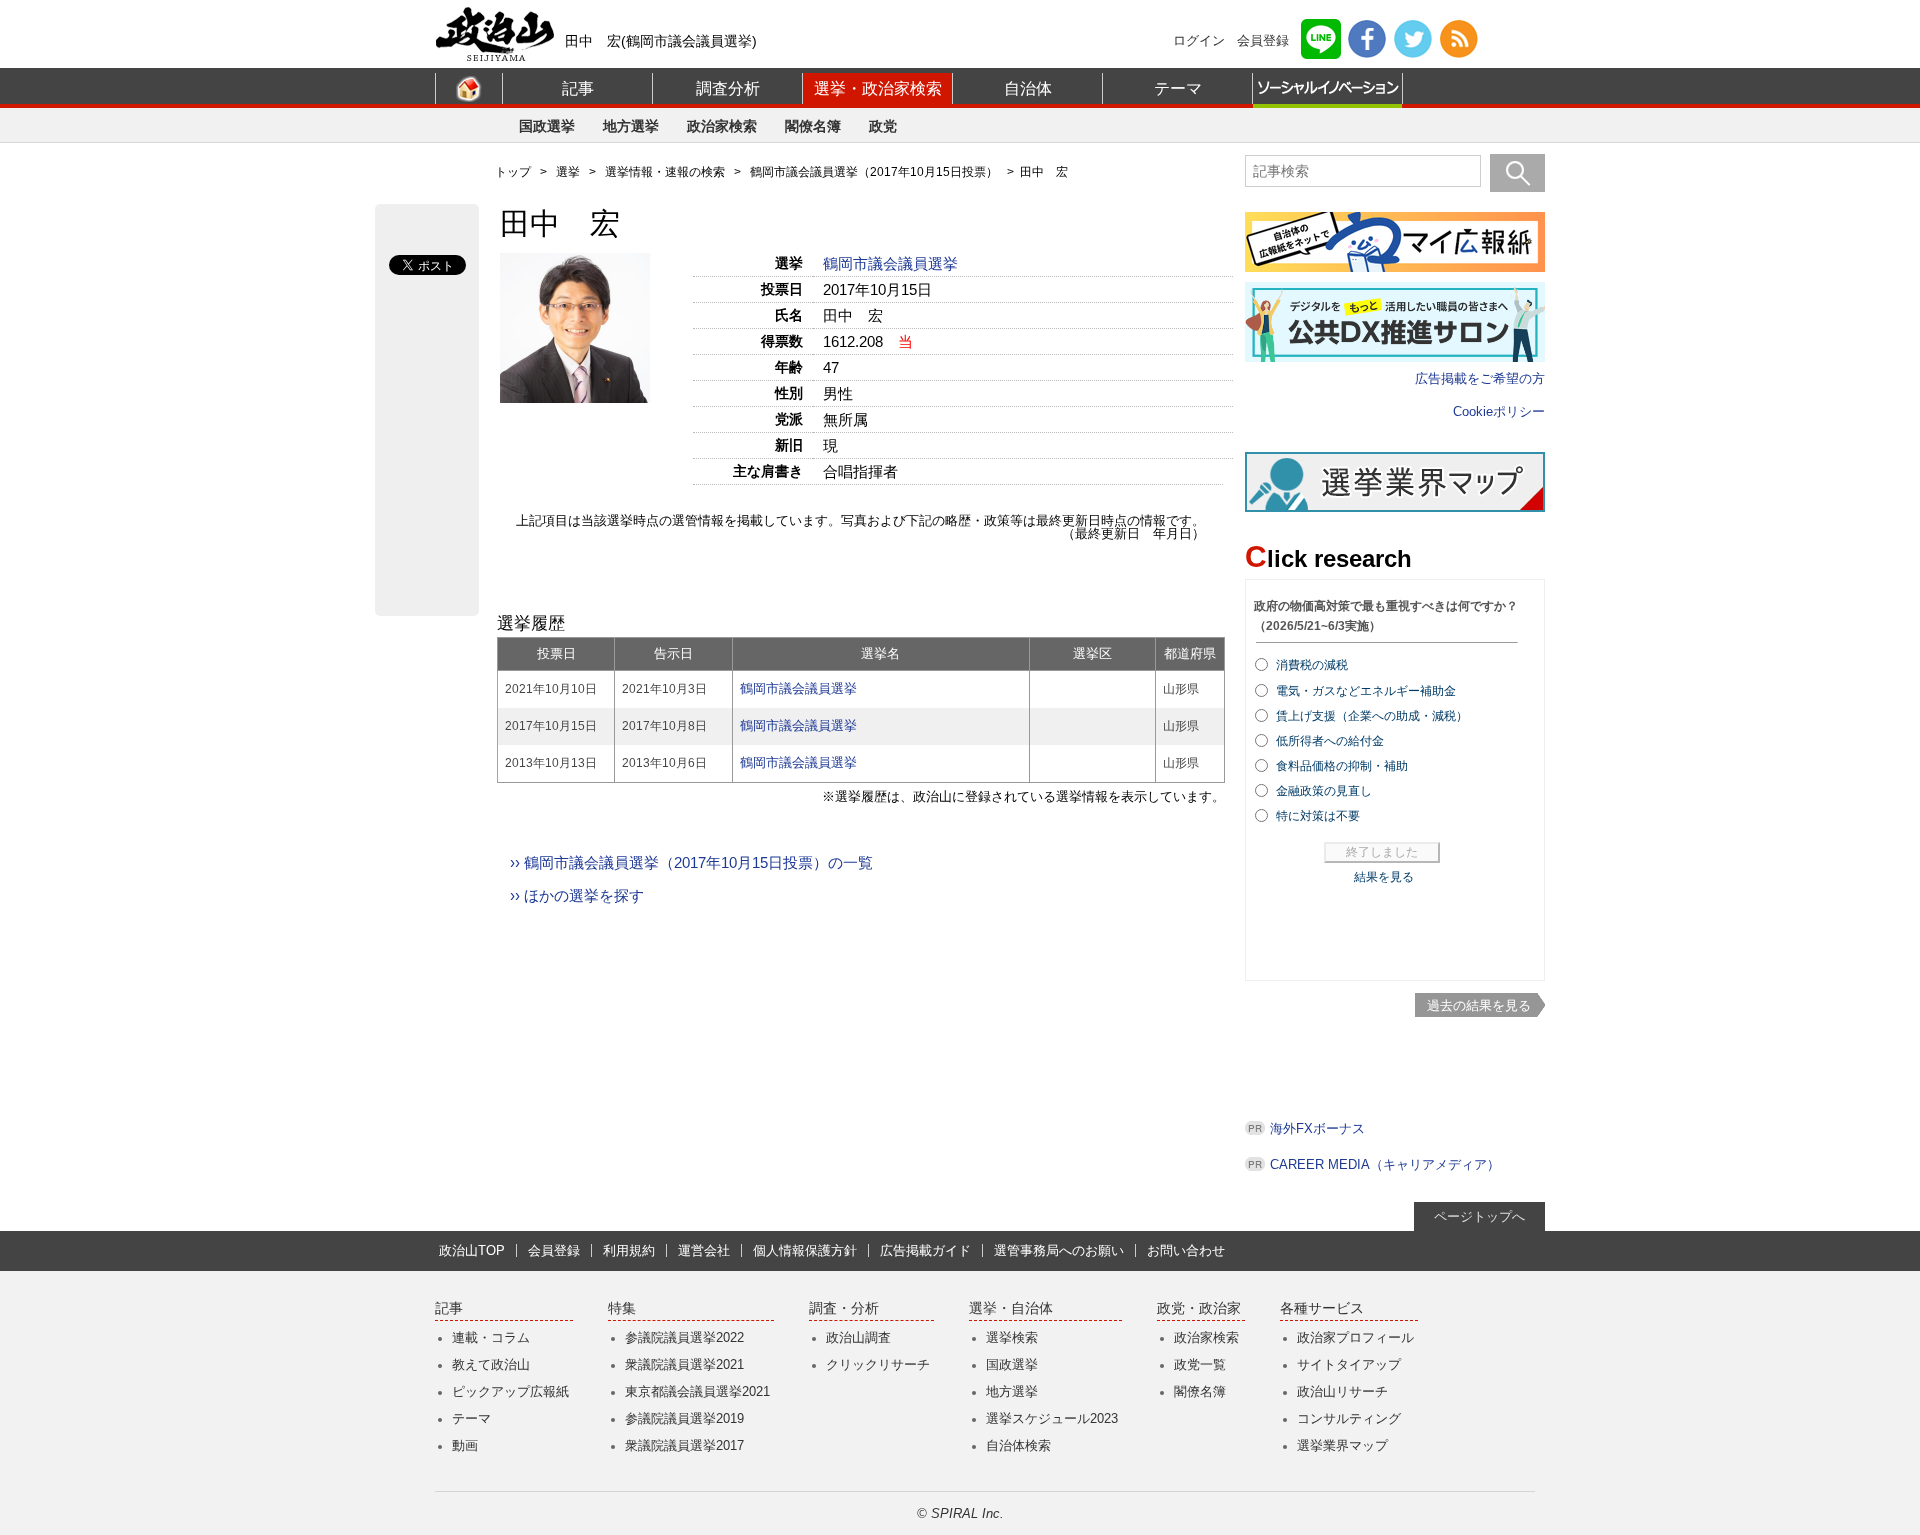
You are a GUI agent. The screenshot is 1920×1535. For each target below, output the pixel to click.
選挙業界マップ (1342, 1445)
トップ (513, 172)
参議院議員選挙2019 (684, 1418)
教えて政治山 (491, 1364)
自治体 (1028, 88)
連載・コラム (491, 1337)
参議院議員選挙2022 (684, 1337)
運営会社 (704, 1250)
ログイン (1199, 40)
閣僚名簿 (813, 126)
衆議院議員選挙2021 (684, 1364)
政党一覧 (1200, 1364)
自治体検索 (1018, 1445)
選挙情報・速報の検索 (665, 172)
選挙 (568, 172)
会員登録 (1263, 40)
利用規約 (629, 1250)
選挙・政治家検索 (878, 88)
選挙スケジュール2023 (1052, 1418)
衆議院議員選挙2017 (684, 1445)
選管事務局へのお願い (1059, 1250)
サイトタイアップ (1349, 1364)
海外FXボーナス (1317, 1128)
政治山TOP (472, 1250)
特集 (622, 1308)
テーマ (1178, 88)
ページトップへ (1479, 1216)
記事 (578, 88)
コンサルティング (1349, 1418)
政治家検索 (722, 126)
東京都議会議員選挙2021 (697, 1391)
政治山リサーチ (1342, 1391)
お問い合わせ (1186, 1250)
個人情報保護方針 (805, 1250)
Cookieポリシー (1499, 411)
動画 (465, 1445)
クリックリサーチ (878, 1364)
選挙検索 (1012, 1337)
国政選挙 (547, 126)
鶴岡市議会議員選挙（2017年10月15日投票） (874, 172)
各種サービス (1322, 1308)
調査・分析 (844, 1308)
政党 (883, 126)
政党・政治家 (1199, 1308)
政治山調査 (858, 1337)
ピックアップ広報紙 (510, 1391)
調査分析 (728, 88)
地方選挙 (631, 126)
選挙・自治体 (1011, 1308)
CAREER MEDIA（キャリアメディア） (1385, 1164)
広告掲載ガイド (925, 1250)
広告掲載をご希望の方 (1480, 378)
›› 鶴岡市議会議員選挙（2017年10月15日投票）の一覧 (691, 862)
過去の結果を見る (1479, 1005)
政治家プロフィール (1355, 1337)
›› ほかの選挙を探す (577, 895)
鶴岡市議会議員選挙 (892, 263)
